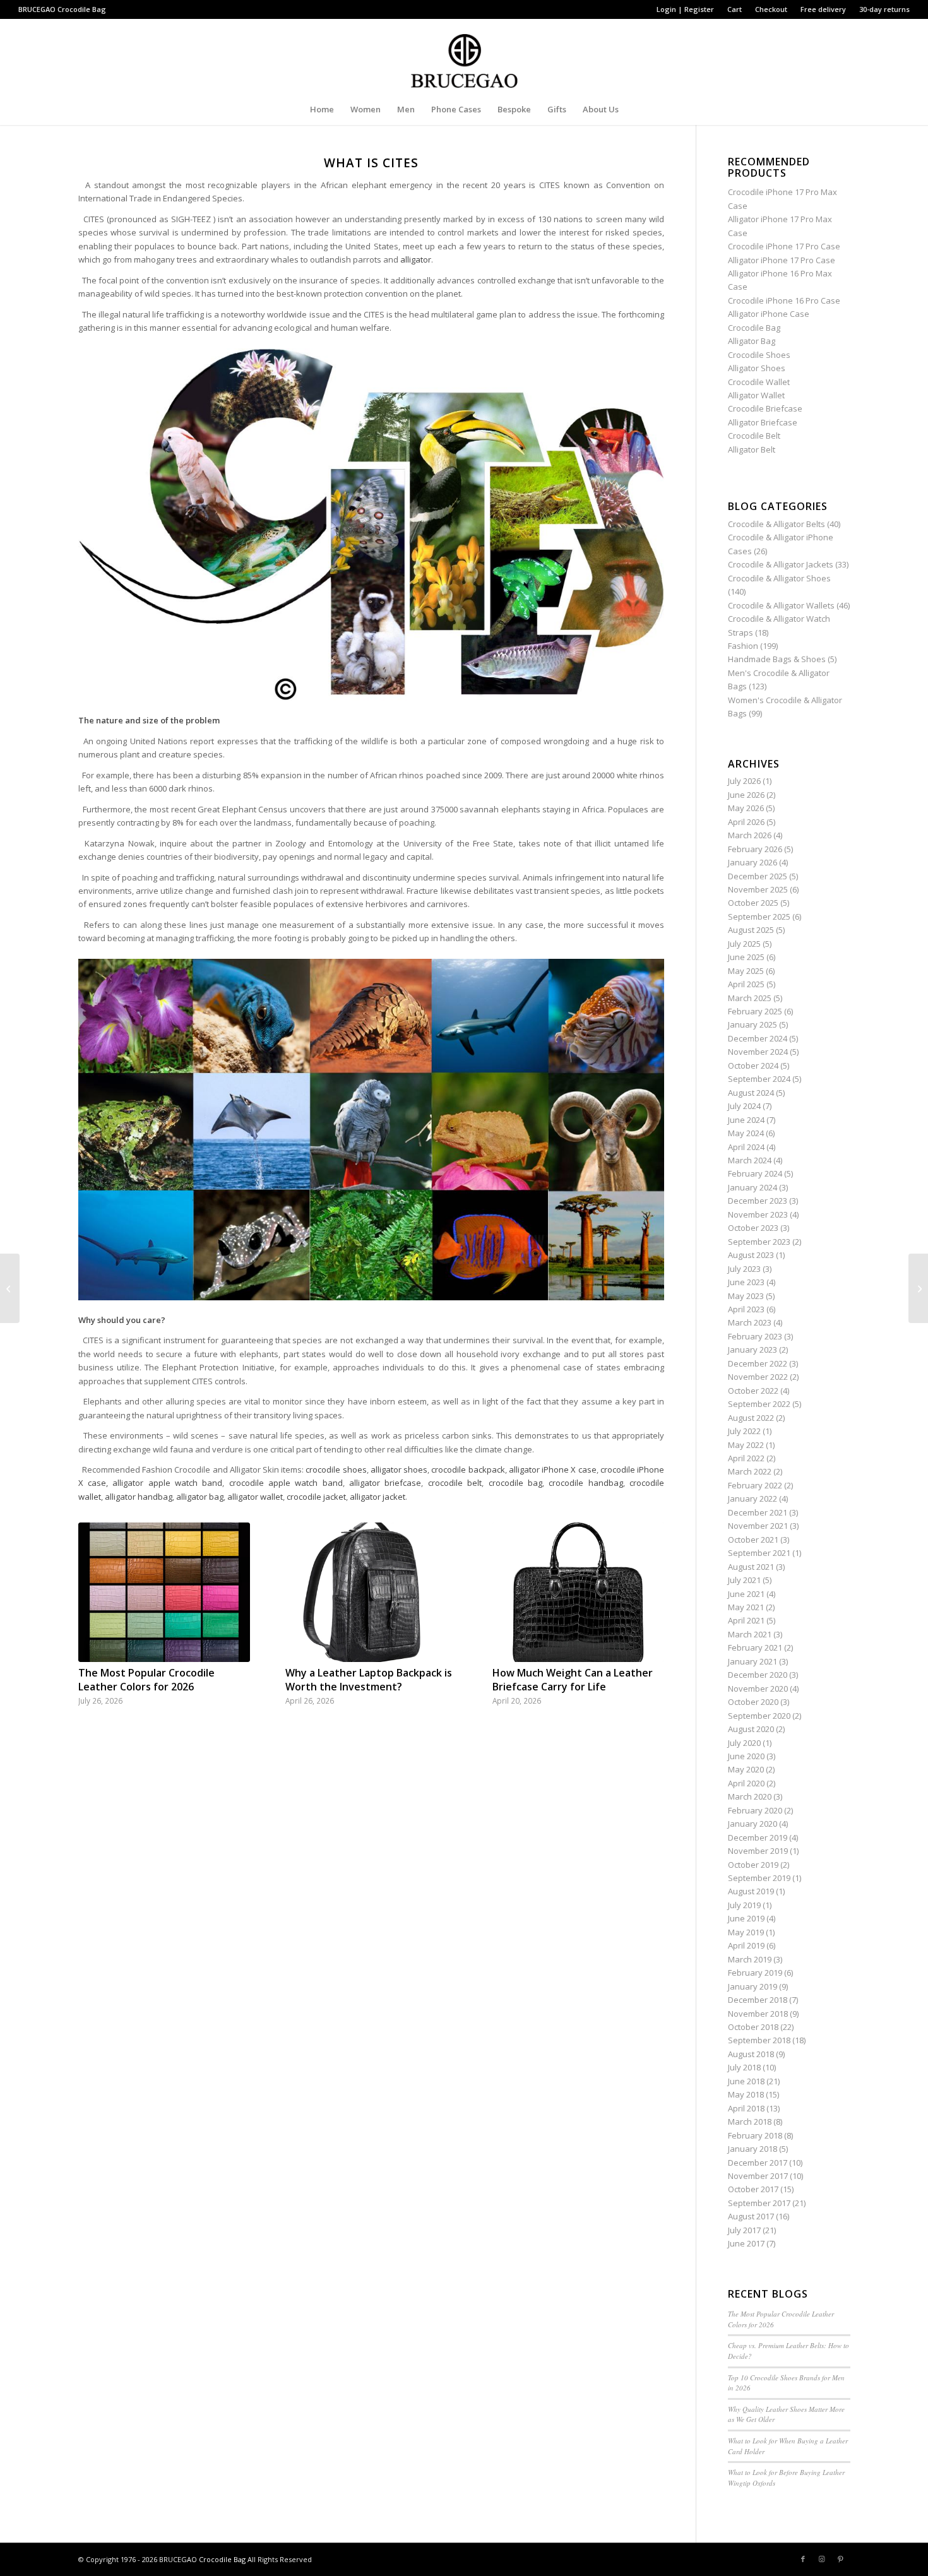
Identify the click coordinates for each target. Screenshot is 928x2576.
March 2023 (750, 1322)
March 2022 (750, 1471)
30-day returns (884, 9)
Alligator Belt (752, 449)
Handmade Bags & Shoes (777, 659)
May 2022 (746, 1445)
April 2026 (746, 822)
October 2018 (753, 2027)
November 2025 (758, 889)
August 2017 (751, 2216)
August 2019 (751, 1891)
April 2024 (746, 1147)
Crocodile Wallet (759, 382)
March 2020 (750, 1796)
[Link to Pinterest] (841, 2559)
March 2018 (750, 2122)
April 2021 (746, 1620)
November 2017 (758, 2176)
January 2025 (753, 1024)
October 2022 (753, 1391)
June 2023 (746, 1282)
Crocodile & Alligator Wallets (781, 605)
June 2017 (746, 2243)
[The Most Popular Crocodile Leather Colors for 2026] (164, 1592)
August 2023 (751, 1255)
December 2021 (758, 1512)
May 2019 (746, 1932)
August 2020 (751, 1729)
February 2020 (755, 1810)
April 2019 (746, 1945)
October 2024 (753, 1065)
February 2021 (755, 1647)
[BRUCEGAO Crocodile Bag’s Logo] (464, 56)
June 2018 (746, 2081)
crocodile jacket (316, 1497)
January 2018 (753, 2149)
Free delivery (823, 9)
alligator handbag (139, 1497)
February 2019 (755, 1973)
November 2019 (758, 1851)
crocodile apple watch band (286, 1483)
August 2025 (751, 930)
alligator (416, 259)
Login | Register (685, 9)
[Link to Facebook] (803, 2559)
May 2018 (746, 2094)
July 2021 (744, 1580)
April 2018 (746, 2108)
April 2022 (746, 1458)
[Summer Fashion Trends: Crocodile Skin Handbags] (918, 1288)
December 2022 (758, 1363)
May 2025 (746, 971)
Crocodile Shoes (759, 355)
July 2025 (744, 944)
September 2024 (759, 1079)
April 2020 (746, 1783)
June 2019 (746, 1918)
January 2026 (753, 862)
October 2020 (753, 1702)
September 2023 (759, 1242)
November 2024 (758, 1052)
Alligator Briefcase (763, 422)
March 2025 (750, 998)
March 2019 (750, 1959)
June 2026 (746, 795)
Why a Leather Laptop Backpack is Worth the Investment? (369, 1680)
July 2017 (744, 2230)
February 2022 (755, 1485)
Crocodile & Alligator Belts (776, 524)
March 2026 (750, 835)
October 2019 (753, 1865)
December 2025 (758, 876)
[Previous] (97, 1595)
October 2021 (753, 1540)
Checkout (771, 9)
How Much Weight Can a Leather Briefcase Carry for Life (573, 1680)
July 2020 (744, 1743)
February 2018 (755, 2135)
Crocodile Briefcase (765, 408)
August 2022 (751, 1418)
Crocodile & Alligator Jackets (781, 564)
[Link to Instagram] (822, 2559)
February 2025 (755, 1011)
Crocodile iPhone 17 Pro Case (784, 246)
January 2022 (753, 1499)
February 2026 (755, 849)
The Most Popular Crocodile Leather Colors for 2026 (146, 1680)
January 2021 (753, 1661)
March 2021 (750, 1634)
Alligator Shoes (757, 368)
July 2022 (744, 1431)
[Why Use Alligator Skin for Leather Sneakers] (10, 1288)
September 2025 (759, 917)
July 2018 (744, 2067)
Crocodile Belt (754, 436)
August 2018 (751, 2054)
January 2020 (753, 1824)
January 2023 (753, 1350)
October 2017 (753, 2189)
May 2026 (746, 808)
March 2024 (750, 1160)
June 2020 (746, 1756)
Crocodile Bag (82, 9)
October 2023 (753, 1228)
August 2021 (751, 1567)
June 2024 (746, 1120)
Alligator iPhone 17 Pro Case (782, 260)
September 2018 (759, 2040)
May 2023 (746, 1296)
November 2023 (758, 1214)
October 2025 (753, 903)
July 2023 (744, 1269)
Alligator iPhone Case (769, 314)
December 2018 (758, 2000)
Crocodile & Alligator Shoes (779, 578)
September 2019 (759, 1878)
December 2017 (758, 2163)
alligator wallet (255, 1497)
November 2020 (758, 1689)
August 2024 (751, 1093)
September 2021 (759, 1553)
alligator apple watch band (167, 1483)
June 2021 (746, 1594)
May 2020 (746, 1769)
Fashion (743, 646)
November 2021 (758, 1526)
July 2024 (744, 1106)
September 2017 (759, 2203)
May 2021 (746, 1607)
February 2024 (755, 1173)
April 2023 (746, 1309)
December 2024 (758, 1038)
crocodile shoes (336, 1469)
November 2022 (758, 1377)
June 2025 (746, 957)
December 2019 (758, 1837)
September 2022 (759, 1404)
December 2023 (758, 1201)
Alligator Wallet (756, 395)
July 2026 (744, 781)
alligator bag (200, 1497)
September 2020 (759, 1716)
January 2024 (753, 1187)
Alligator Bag (752, 341)
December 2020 (758, 1675)
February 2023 (755, 1336)
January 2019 (753, 1986)
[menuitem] (686, 9)
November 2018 (758, 2014)
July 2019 (744, 1905)
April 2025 (746, 984)
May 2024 (746, 1133)
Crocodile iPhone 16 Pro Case (784, 300)
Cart (735, 9)
